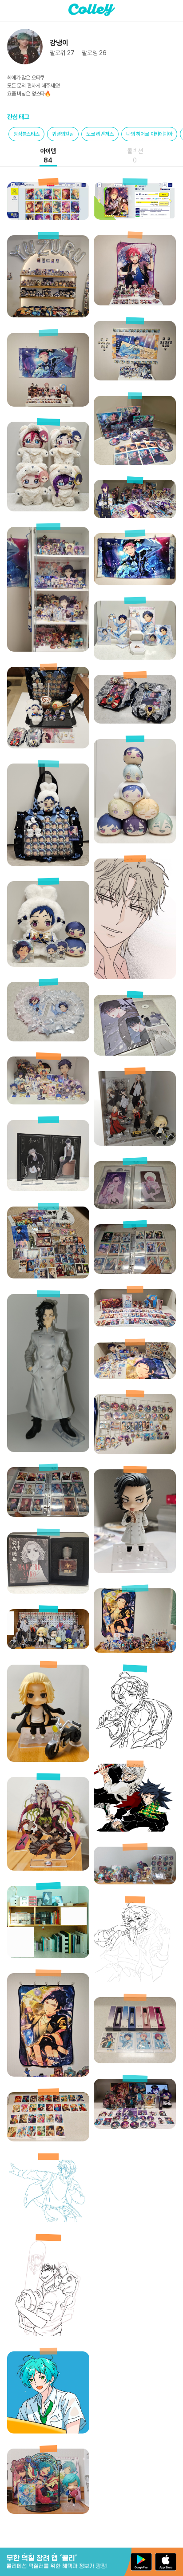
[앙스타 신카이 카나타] (48, 2431)
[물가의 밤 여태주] (135, 977)
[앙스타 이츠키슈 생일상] (135, 1324)
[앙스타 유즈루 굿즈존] (48, 1102)
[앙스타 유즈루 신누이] (48, 964)
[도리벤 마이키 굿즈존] (135, 1143)
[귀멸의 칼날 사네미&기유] (135, 1829)
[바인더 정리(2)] (48, 1514)
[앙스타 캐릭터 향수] (135, 2061)
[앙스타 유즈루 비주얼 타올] (48, 2074)
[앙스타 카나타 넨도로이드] (48, 2511)
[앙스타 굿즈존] (135, 1651)
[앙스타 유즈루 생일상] (135, 1376)
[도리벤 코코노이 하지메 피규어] (48, 1450)
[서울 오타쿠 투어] (48, 1276)
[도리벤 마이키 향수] (48, 1591)
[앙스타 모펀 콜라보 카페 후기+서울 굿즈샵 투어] (48, 746)
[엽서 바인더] (135, 1206)
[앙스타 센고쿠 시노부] (48, 2220)
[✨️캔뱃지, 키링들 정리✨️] (135, 1452)
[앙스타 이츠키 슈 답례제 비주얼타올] (135, 583)
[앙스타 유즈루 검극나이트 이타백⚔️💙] (48, 864)
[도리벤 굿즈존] (48, 1647)
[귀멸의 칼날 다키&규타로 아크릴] (48, 1868)
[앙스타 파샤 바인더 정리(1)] (135, 1272)
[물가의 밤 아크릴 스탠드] (48, 1189)
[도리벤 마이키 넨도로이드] (48, 1759)
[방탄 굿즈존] (48, 1956)
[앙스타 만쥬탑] (135, 841)
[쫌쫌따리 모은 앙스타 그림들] (135, 1980)
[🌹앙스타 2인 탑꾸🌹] (48, 1039)
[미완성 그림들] (48, 2334)
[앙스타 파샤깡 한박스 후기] (48, 2139)
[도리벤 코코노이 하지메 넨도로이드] (135, 1571)
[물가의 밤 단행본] (135, 1053)
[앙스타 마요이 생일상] (135, 2127)
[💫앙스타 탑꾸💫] (135, 721)
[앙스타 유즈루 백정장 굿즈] (135, 657)
